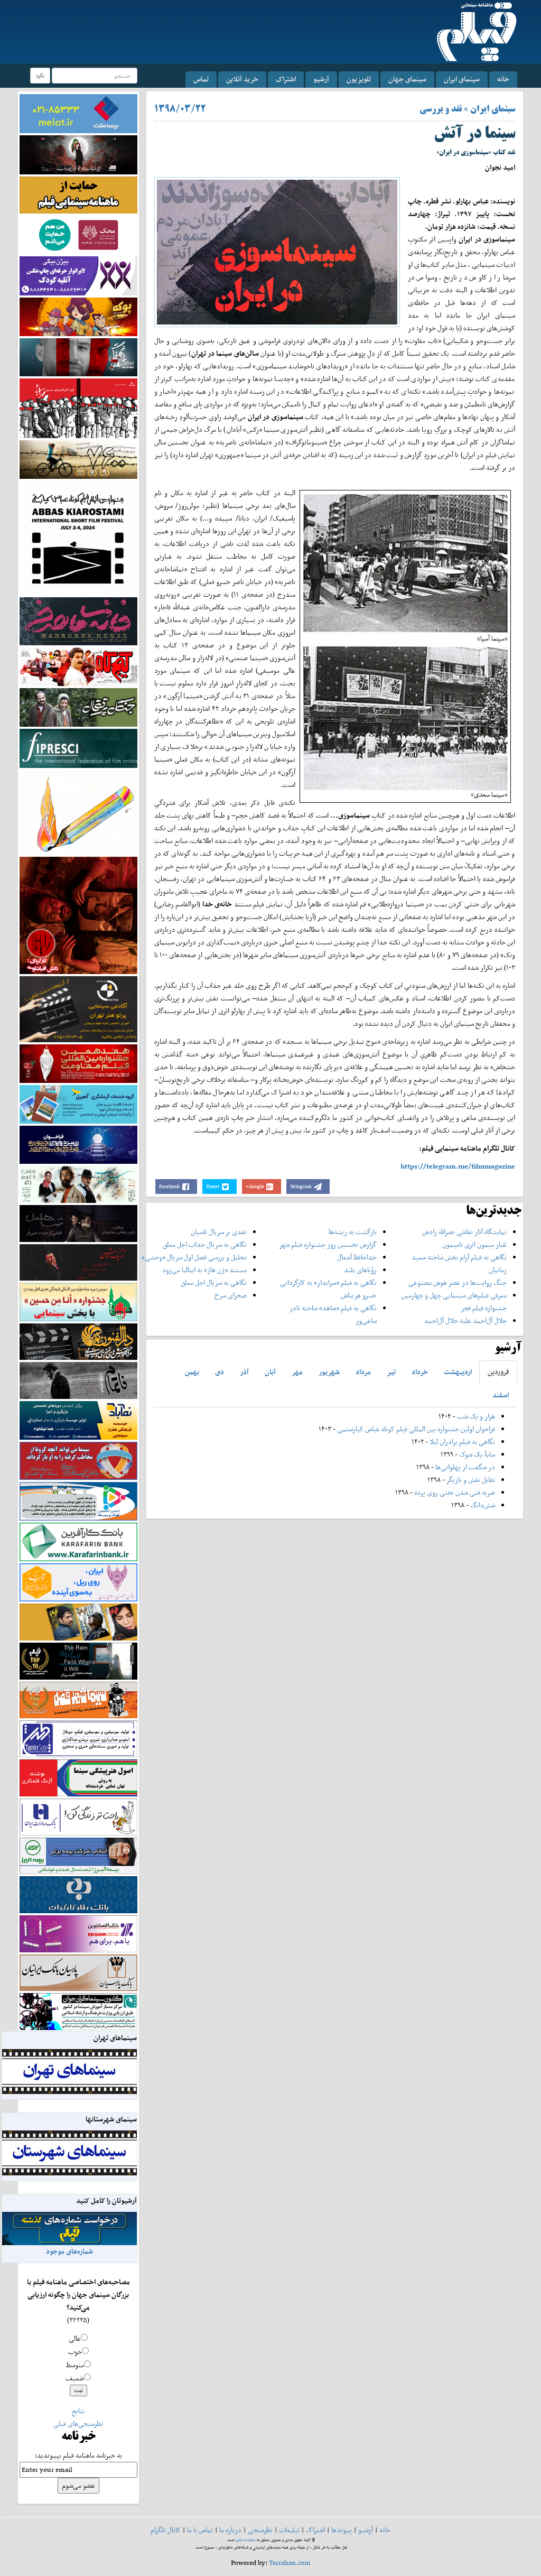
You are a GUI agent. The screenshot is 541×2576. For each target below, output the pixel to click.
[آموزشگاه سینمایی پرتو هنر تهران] (78, 1009)
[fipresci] (78, 748)
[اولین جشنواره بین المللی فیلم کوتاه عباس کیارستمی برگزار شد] (78, 537)
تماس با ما (200, 2530)
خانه (503, 79)
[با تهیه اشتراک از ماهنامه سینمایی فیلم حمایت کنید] (78, 194)
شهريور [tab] (329, 1372)
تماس (201, 79)
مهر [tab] (297, 1372)
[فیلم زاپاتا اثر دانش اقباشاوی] (78, 915)
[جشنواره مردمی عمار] (78, 1144)
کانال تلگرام (166, 2530)
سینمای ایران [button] (462, 79)
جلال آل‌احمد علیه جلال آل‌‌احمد (465, 1321)
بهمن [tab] (192, 1372)
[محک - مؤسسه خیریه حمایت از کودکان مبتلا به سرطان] (78, 234)
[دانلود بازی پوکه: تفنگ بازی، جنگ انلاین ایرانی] (78, 316)
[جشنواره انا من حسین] (78, 1301)
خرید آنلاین (242, 79)
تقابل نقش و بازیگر (471, 1480)
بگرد (40, 75)
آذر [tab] (244, 1372)
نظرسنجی (260, 2530)
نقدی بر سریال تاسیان (219, 1232)
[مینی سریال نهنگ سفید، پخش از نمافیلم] (78, 356)
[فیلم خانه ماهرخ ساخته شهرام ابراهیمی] (78, 621)
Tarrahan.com (290, 2563)
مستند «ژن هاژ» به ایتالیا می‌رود (204, 1270)
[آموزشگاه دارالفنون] (78, 1341)
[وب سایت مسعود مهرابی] (78, 812)
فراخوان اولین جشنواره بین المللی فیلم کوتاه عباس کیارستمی (416, 1429)
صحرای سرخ (231, 1295)
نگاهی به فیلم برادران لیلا (462, 1442)
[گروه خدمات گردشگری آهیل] (78, 1103)
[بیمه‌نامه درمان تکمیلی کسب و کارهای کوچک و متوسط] (78, 113)
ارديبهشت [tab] (458, 1372)
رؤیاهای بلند (360, 1270)
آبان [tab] (270, 1372)
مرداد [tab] (363, 1372)
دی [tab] (220, 1372)
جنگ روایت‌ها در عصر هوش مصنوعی (458, 1282)
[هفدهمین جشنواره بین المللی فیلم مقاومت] (78, 1063)
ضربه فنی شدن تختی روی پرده (454, 1492)
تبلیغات (289, 2530)
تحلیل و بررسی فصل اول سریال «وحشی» (194, 1257)
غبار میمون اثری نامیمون (474, 1244)
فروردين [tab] (498, 1372)
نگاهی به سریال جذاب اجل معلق (205, 1244)
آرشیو (321, 79)
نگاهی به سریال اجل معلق (214, 1282)
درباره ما (230, 2530)
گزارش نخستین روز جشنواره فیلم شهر (328, 1244)
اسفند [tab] (501, 1395)
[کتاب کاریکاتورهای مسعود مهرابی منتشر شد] (78, 408)
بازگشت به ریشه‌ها (353, 1232)
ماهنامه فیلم (246, 2540)
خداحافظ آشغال (357, 1257)
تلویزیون (359, 79)
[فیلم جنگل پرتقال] (78, 706)
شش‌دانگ (483, 1505)
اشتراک (286, 79)
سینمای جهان (407, 79)
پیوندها (342, 2530)
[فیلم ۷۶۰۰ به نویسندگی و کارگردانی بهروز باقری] (78, 458)
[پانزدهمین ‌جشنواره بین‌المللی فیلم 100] (78, 154)
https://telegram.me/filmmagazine (458, 1166)
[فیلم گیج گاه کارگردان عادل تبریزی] (78, 666)
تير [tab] (391, 1372)
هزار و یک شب (476, 1416)
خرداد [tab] (420, 1372)
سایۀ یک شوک (477, 1454)
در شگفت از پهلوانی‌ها (464, 1467)
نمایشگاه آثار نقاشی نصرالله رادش (464, 1232)
